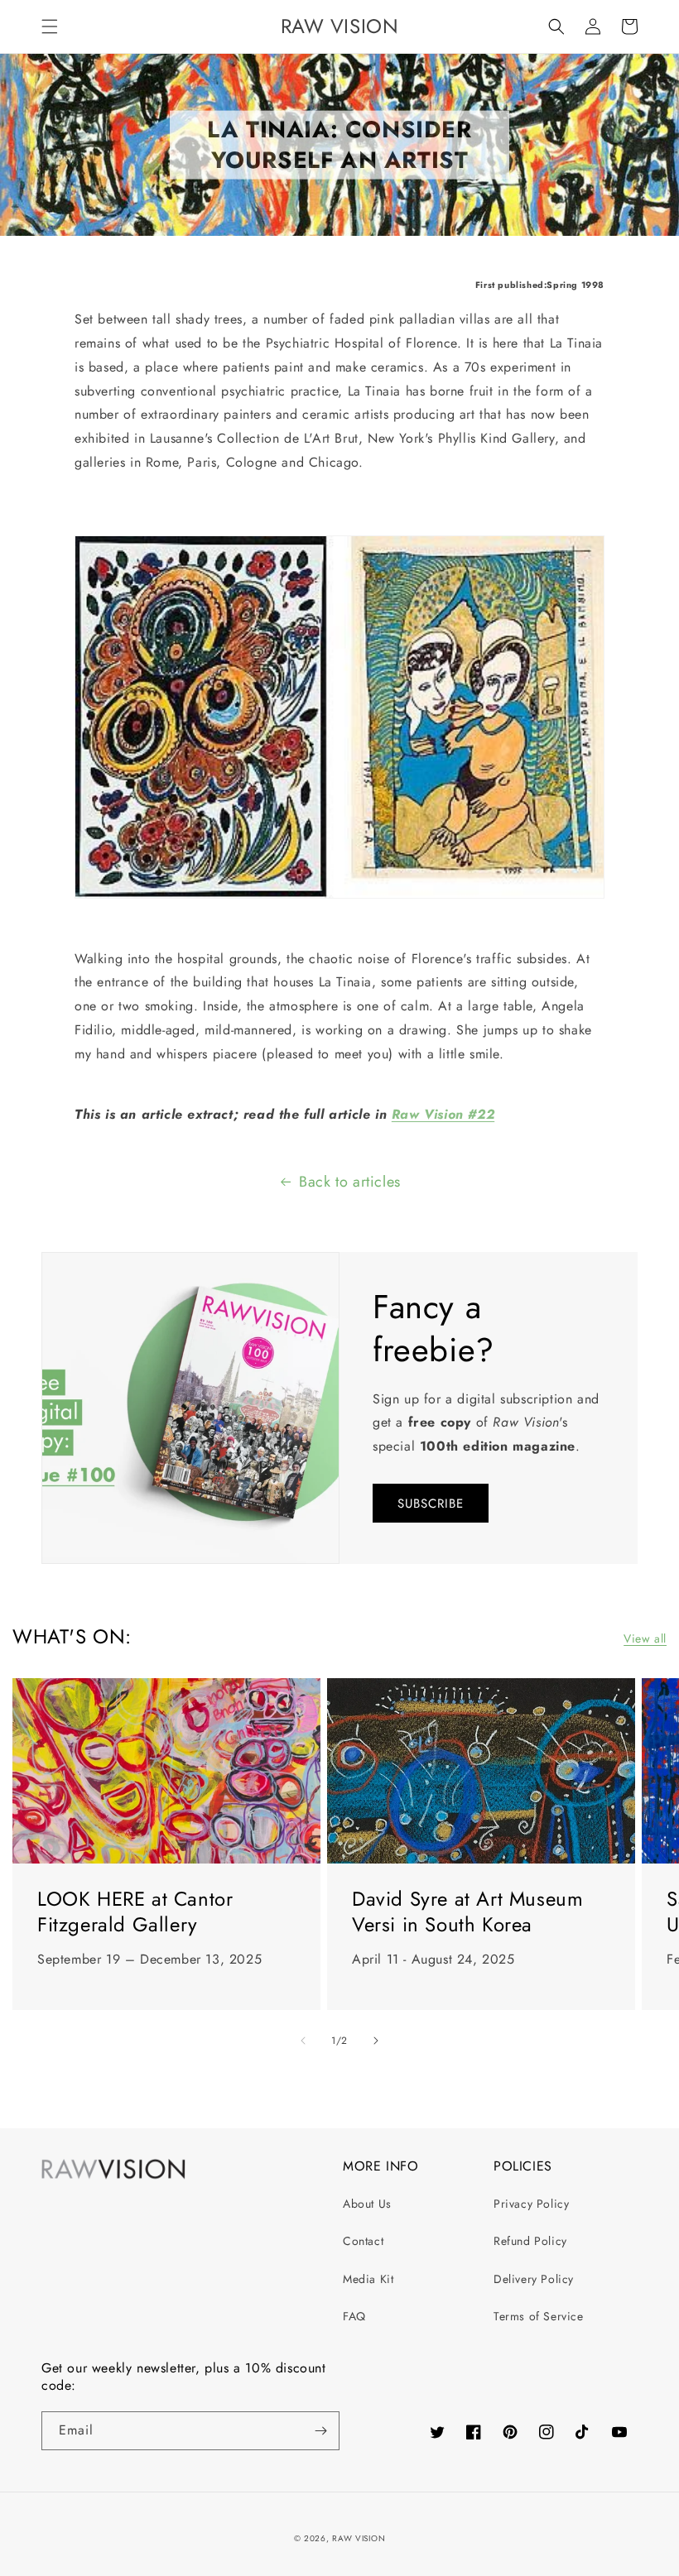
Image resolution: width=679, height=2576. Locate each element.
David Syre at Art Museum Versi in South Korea (467, 1912)
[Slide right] (376, 2041)
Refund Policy (530, 2241)
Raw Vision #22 (443, 1114)
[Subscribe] (320, 2431)
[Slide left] (303, 2041)
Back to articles (350, 1182)
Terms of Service (539, 2316)
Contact (363, 2241)
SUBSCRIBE (431, 1504)
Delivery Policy (534, 2279)
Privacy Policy (531, 2204)
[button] (50, 26)
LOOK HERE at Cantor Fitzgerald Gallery (135, 1912)
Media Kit (368, 2279)
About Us (367, 2204)
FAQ (354, 2316)
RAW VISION (359, 2538)
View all (645, 1638)
